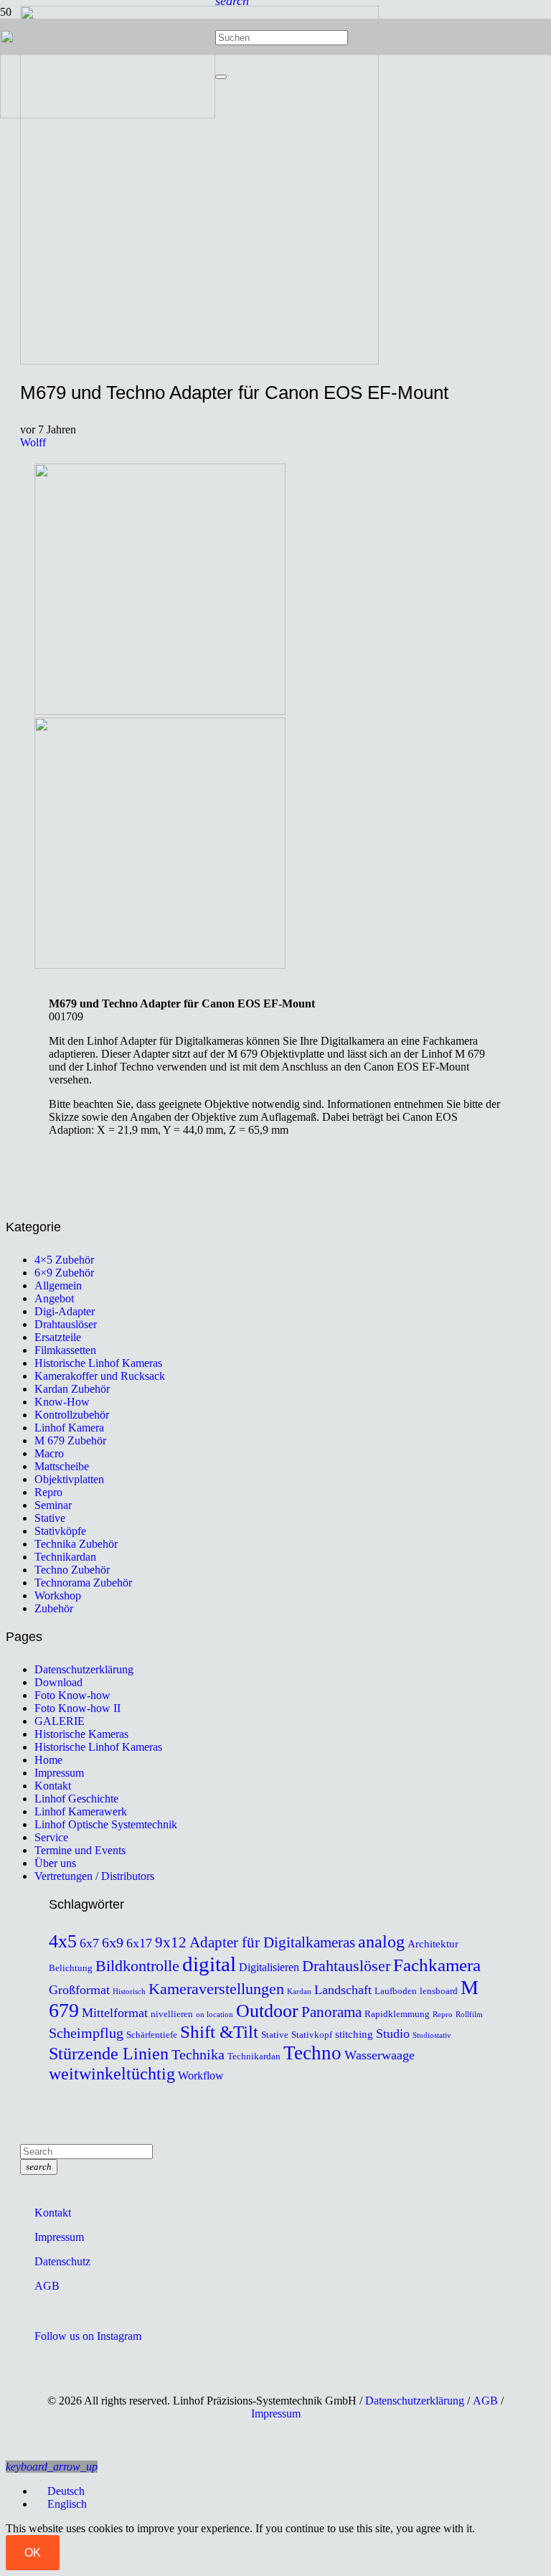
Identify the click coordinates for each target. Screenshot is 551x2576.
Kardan (299, 1992)
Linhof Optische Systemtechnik (106, 1824)
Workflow (201, 2076)
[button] (52, 2467)
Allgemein (58, 1285)
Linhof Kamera (69, 1428)
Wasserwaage (380, 2055)
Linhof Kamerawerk (81, 1811)
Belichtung (71, 1968)
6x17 (139, 1943)
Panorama (331, 2012)
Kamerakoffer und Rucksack (100, 1376)
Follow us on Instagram (88, 2336)
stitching (354, 2034)
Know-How (62, 1402)
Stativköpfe (60, 1531)
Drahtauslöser (66, 1324)
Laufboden (396, 1991)
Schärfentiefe (152, 2035)
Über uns (55, 1863)
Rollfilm (469, 2015)
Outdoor (267, 2011)
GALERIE (60, 1721)
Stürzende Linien (109, 2054)
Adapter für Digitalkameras (272, 1942)
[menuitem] (60, 2491)
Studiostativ (432, 2035)
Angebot (54, 1298)
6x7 (89, 1943)
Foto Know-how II (77, 1708)
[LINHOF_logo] (108, 114)
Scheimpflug (86, 2033)
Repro (48, 1492)
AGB (47, 2286)
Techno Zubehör (72, 1570)
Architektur (433, 1944)
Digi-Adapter (65, 1311)
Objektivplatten (69, 1479)
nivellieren (172, 2014)
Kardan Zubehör (72, 1389)
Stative (50, 1518)
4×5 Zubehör (64, 1260)
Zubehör (54, 1608)
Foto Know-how (72, 1695)
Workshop (58, 1595)
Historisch (129, 1992)
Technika (198, 2054)
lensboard (439, 1991)
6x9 (113, 1942)
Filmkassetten (65, 1350)
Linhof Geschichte (76, 1799)
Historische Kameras (81, 1734)
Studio (393, 2034)
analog (381, 1942)
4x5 (63, 1941)
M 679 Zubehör (70, 1440)
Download (58, 1682)
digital (209, 1964)
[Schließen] (221, 77)
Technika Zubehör (76, 1544)
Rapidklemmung (397, 2014)
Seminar (53, 1505)
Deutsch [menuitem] (66, 2491)
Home (48, 1760)
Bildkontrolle (137, 1966)
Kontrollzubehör (72, 1415)
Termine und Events (80, 1850)
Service (51, 1837)
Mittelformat (115, 2013)
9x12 (171, 1942)
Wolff (33, 442)
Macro (49, 1453)
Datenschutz (62, 2261)
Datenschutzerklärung (84, 1669)
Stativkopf (312, 2035)
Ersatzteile (58, 1337)
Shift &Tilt (219, 2032)
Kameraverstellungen (216, 1989)
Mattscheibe (62, 1466)
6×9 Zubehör (64, 1273)
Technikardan (65, 1557)
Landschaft (343, 1990)
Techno (312, 2053)
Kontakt (53, 1786)
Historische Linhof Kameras (98, 1363)
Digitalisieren (269, 1968)
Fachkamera (437, 1965)
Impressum (59, 1773)
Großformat (79, 1990)
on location (215, 2015)
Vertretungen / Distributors (94, 1876)
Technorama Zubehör (83, 1583)
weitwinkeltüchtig (112, 2074)
